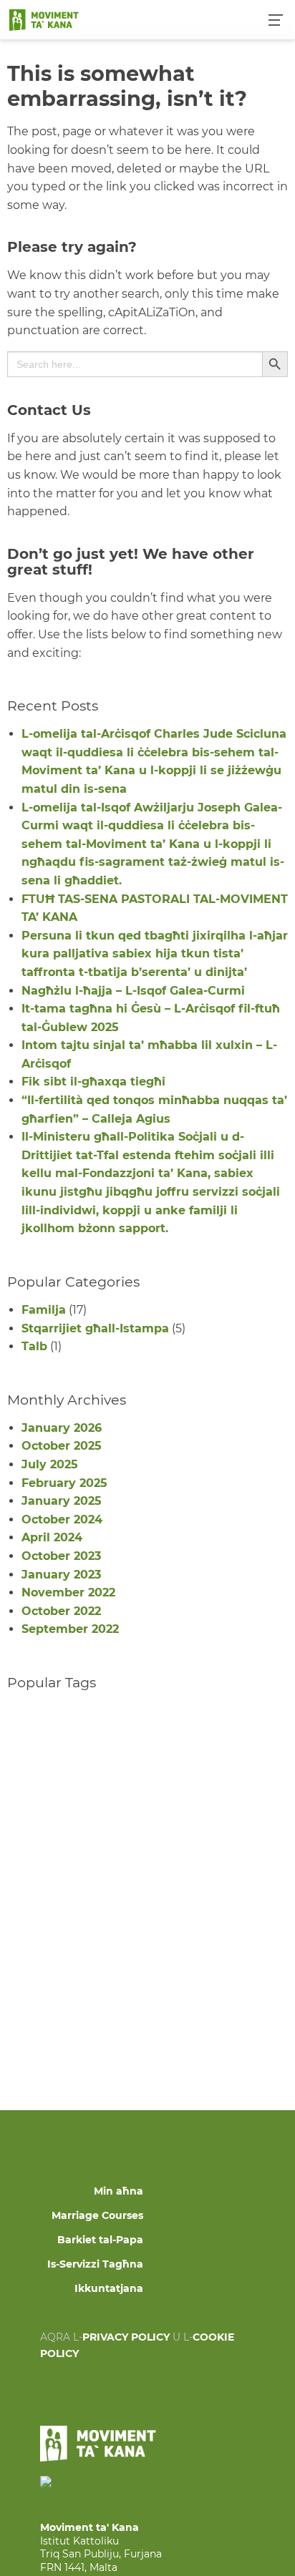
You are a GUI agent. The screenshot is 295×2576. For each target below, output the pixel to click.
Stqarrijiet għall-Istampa (95, 1328)
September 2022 (70, 1629)
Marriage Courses (97, 2215)
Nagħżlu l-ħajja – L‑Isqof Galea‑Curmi (133, 991)
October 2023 (61, 1556)
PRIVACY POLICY (126, 2337)
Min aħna (119, 2191)
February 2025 (64, 1483)
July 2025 (50, 1464)
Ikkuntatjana (109, 2288)
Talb (34, 1346)
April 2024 (52, 1537)
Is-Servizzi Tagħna (95, 2264)
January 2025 (62, 1501)
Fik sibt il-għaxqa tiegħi (93, 1082)
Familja (44, 1310)
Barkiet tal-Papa (100, 2240)
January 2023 (61, 1575)
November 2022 (68, 1592)
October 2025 (62, 1446)
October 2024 (62, 1519)
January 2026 (62, 1428)
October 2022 (61, 1611)
